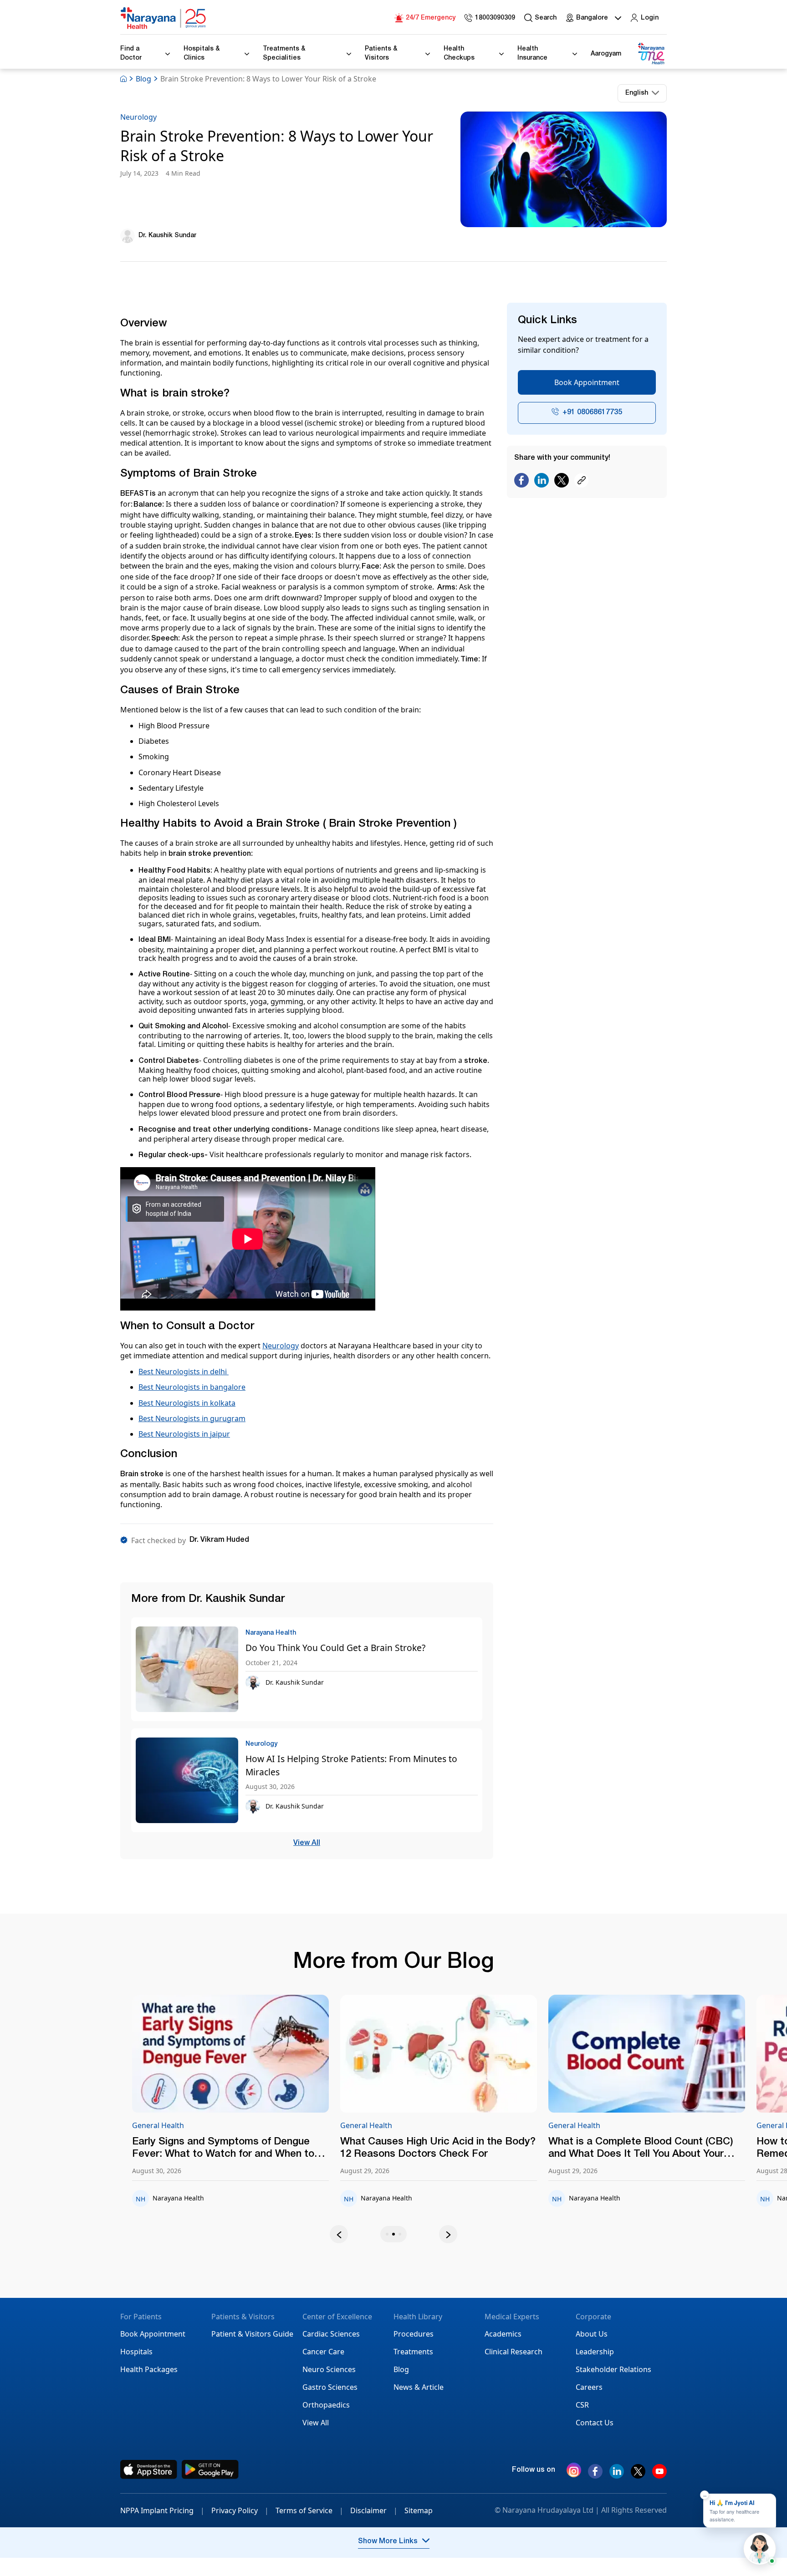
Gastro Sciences (330, 2387)
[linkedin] (617, 2475)
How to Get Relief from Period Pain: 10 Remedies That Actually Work (681, 2148)
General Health (200, 2125)
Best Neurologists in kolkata (187, 1403)
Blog (143, 79)
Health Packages (149, 2369)
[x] (638, 2475)
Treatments (413, 2352)
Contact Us (595, 2423)
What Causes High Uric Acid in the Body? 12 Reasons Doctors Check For (272, 2148)
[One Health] (651, 54)
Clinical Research (514, 2352)
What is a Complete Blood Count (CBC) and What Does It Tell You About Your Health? (475, 2149)
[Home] (164, 18)
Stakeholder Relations (613, 2369)
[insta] (574, 2472)
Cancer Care (323, 2352)
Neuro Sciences (329, 2369)
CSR (582, 2405)
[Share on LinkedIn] (542, 481)
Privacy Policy (240, 2510)
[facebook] (595, 2475)
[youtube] (659, 2475)
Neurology (138, 117)
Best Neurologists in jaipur (184, 1434)
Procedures (414, 2334)
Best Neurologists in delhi (184, 1372)
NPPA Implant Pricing (162, 2510)
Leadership (595, 2352)
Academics (503, 2334)
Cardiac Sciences (331, 2334)
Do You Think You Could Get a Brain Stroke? (335, 1648)
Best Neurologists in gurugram (192, 1418)
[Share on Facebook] (521, 481)
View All (307, 1844)
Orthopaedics (326, 2405)
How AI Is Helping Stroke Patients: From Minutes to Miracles (351, 1765)
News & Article (419, 2387)
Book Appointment (587, 382)
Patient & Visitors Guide (252, 2334)
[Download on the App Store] (149, 2469)
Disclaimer (374, 2510)
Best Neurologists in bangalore (192, 1387)
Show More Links (388, 2542)
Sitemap (419, 2510)
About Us (592, 2334)
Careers (589, 2387)
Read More (273, 2054)
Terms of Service (309, 2510)
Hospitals (136, 2352)
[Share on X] (562, 481)
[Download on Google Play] (210, 2469)
